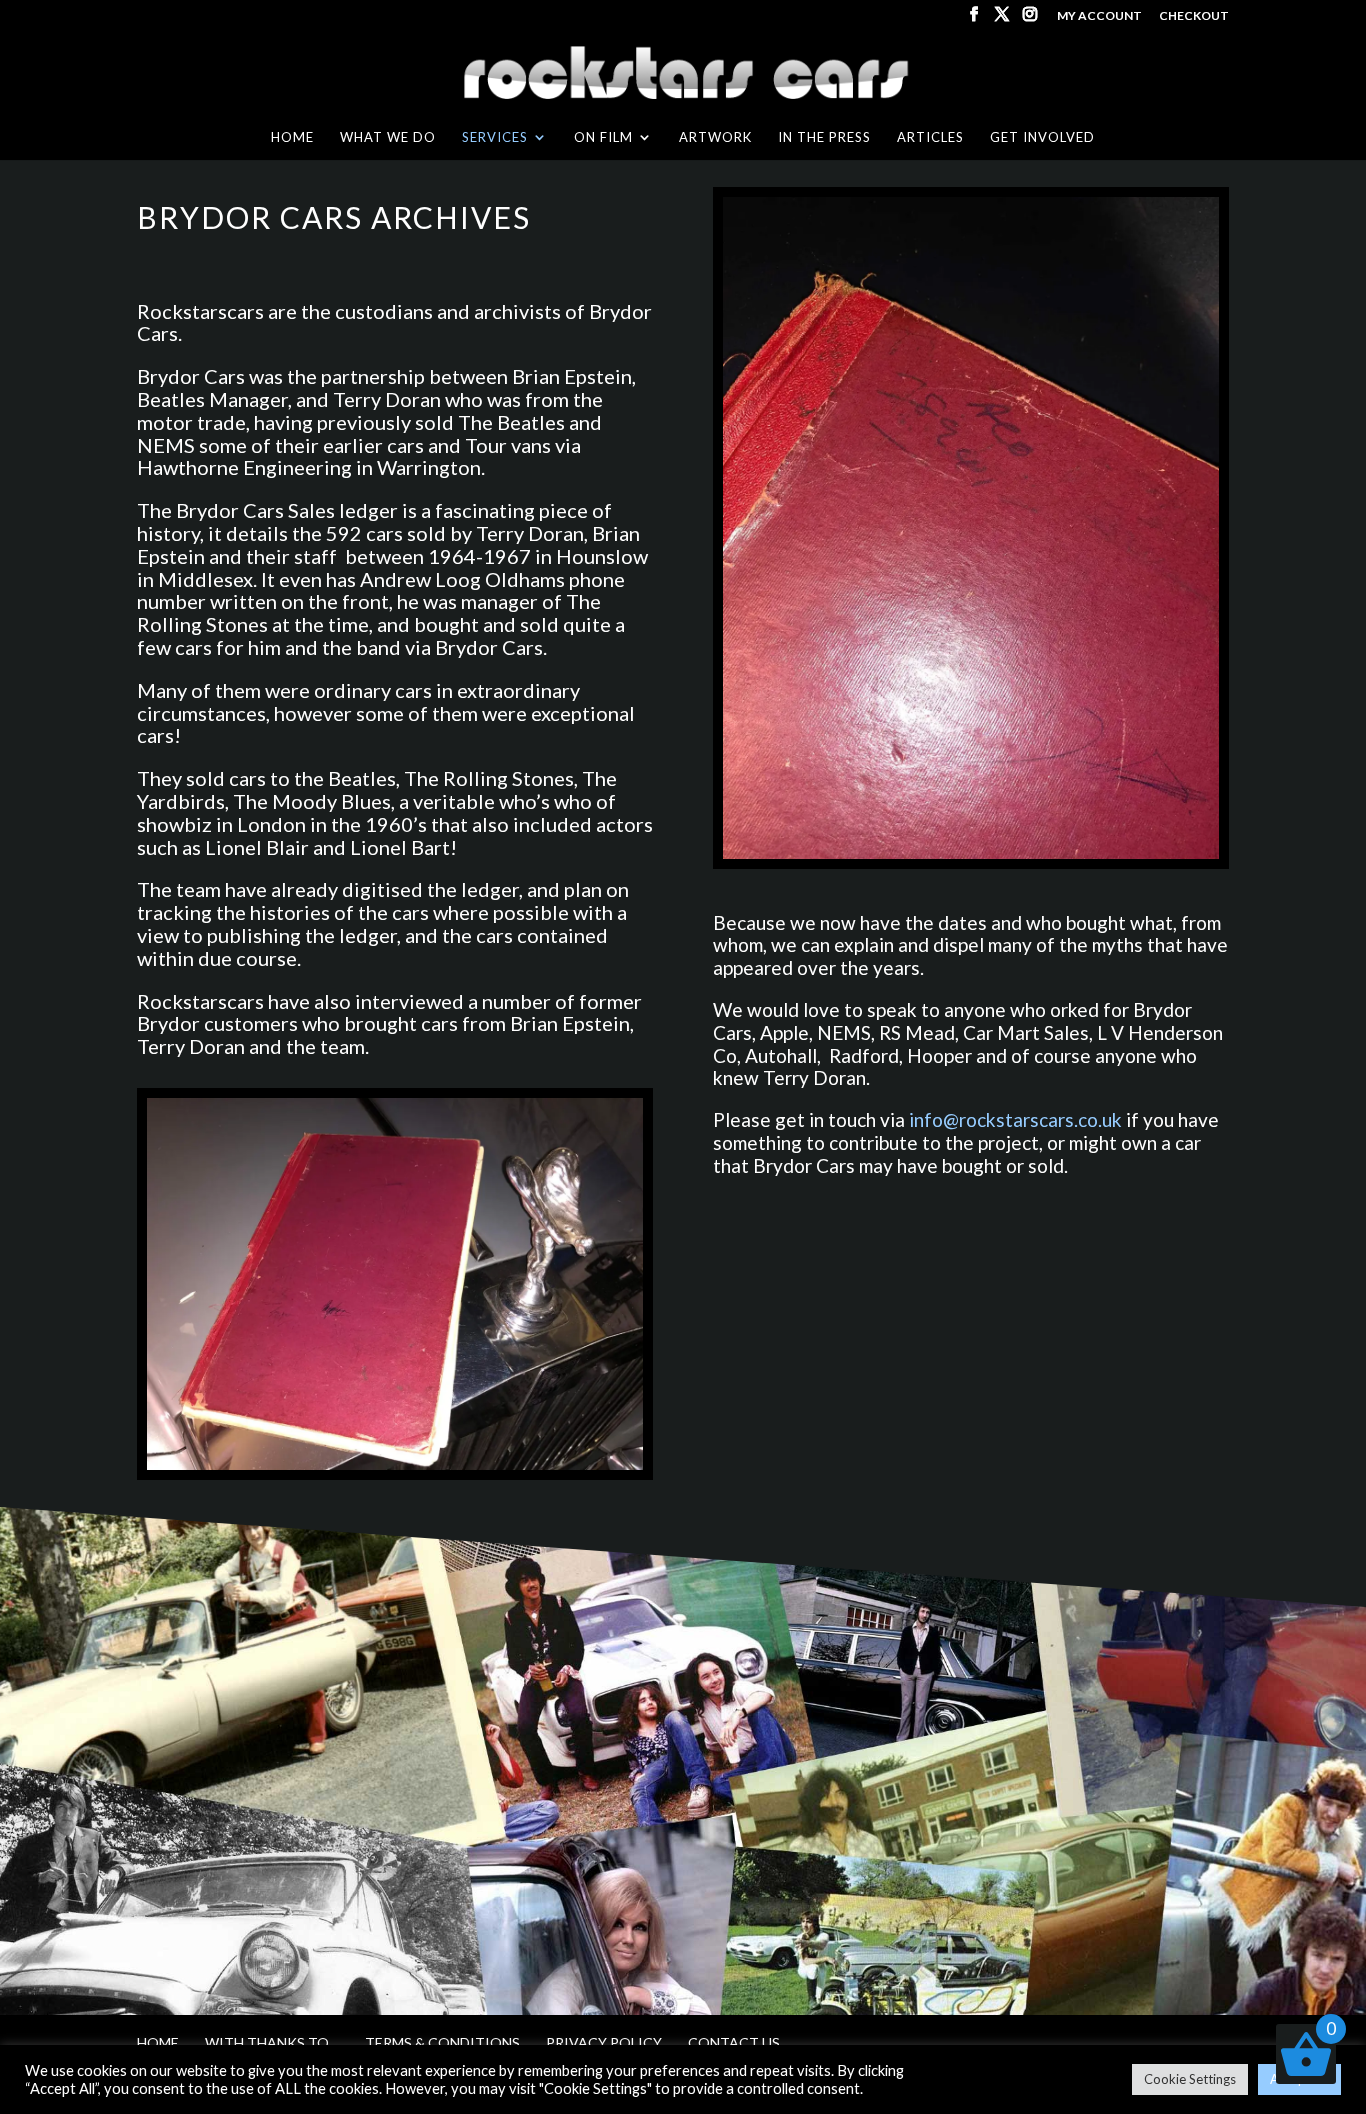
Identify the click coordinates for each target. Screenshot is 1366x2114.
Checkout (1194, 16)
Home (292, 137)
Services (495, 137)
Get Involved (1042, 137)
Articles (930, 137)
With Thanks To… (272, 2042)
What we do (388, 137)
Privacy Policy (604, 2042)
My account (1099, 16)
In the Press (824, 137)
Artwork (715, 137)
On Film (603, 137)
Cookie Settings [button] (1190, 2079)
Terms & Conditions (442, 2042)
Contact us (734, 2042)
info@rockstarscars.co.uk (1015, 1119)
